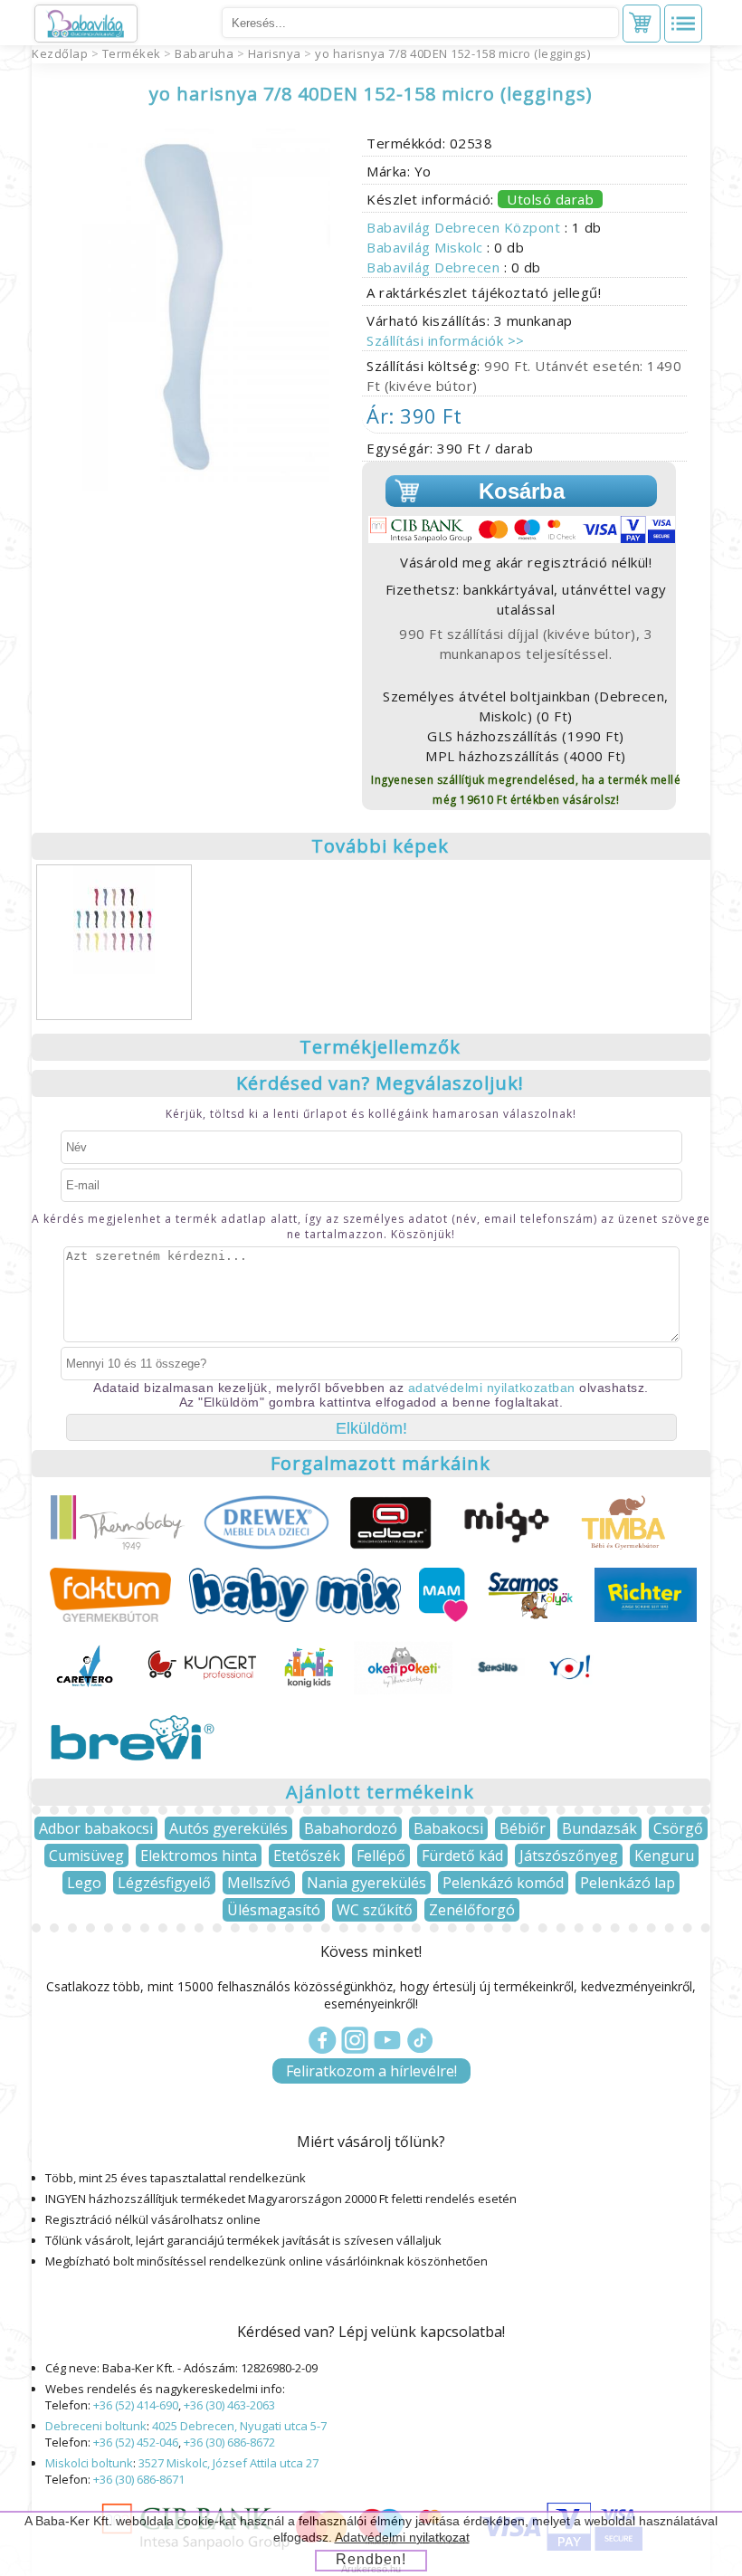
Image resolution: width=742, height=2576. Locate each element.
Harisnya (275, 53)
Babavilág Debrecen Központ (466, 227)
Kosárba (522, 491)
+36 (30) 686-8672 (229, 2442)
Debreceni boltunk (96, 2426)
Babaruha (204, 53)
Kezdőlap (60, 53)
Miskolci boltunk (89, 2463)
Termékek (132, 53)
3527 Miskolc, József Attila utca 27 (228, 2463)
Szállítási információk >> (446, 340)
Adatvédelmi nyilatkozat (402, 2537)
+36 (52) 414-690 (136, 2405)
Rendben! (371, 2559)
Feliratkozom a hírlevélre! (371, 2071)
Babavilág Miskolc (427, 247)
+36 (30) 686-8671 (139, 2479)
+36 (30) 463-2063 (229, 2405)
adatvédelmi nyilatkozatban (492, 1388)
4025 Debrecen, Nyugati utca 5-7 (239, 2426)
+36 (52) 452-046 (136, 2442)
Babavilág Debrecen (435, 267)
